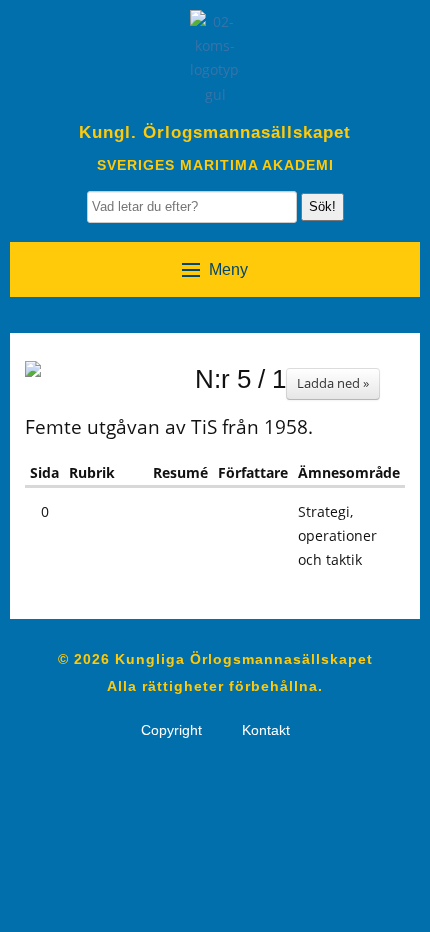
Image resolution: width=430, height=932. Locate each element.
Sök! (322, 206)
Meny (228, 269)
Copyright (171, 730)
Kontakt (266, 730)
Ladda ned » (333, 383)
